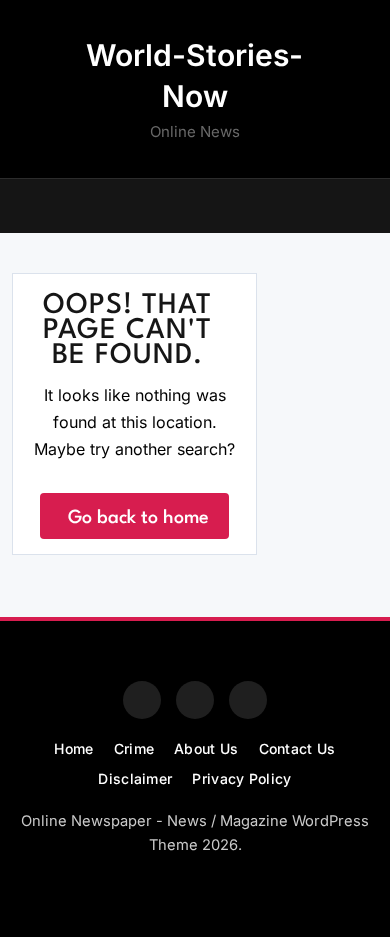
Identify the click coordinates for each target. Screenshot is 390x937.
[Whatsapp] (248, 700)
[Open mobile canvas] (20, 204)
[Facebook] (142, 700)
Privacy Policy (241, 778)
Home (73, 748)
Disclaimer (135, 778)
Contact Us (297, 748)
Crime (134, 748)
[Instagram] (195, 700)
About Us (206, 748)
